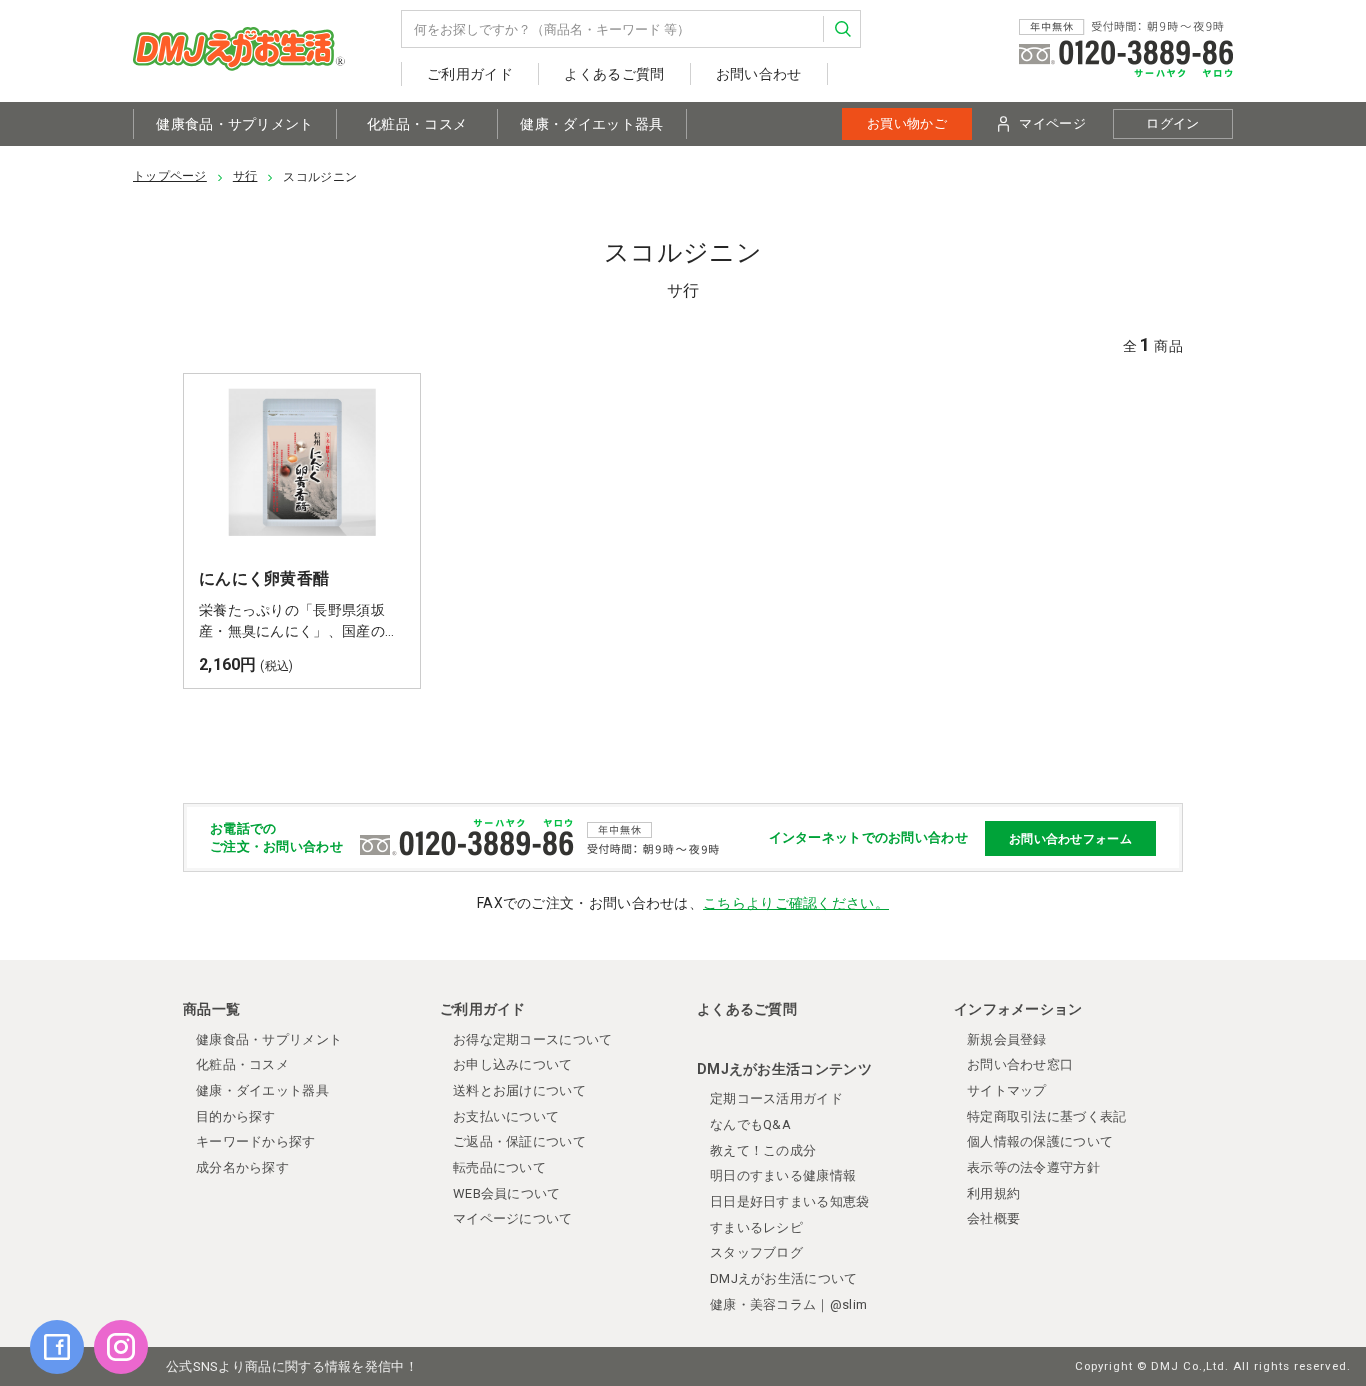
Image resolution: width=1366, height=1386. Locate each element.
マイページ (1052, 123)
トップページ (170, 176)
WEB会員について (507, 1193)
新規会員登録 (1007, 1039)
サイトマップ (1007, 1090)
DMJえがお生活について (784, 1278)
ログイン (1172, 123)
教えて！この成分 (763, 1150)
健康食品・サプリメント (234, 124)
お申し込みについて (513, 1064)
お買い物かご (907, 123)
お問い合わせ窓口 (1020, 1064)
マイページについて (513, 1218)
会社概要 (993, 1218)
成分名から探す (242, 1167)
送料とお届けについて (519, 1090)
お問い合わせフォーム (1070, 838)
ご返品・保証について (519, 1141)
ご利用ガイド (470, 74)
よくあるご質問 (614, 74)
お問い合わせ (759, 74)
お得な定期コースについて (533, 1039)
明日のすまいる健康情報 (783, 1175)
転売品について (499, 1167)
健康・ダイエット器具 (591, 124)
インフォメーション (1018, 1009)
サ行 (245, 176)
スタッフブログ (756, 1252)
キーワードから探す (256, 1141)
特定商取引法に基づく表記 (1047, 1116)
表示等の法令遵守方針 (1033, 1167)
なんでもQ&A (750, 1124)
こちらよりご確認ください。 (796, 903)
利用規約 (993, 1193)
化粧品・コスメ (417, 124)
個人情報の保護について (1040, 1141)
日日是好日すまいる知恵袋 (790, 1201)
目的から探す (236, 1116)
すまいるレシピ (756, 1227)
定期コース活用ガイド (776, 1098)
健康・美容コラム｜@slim (788, 1304)
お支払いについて (506, 1116)
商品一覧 (211, 1009)
